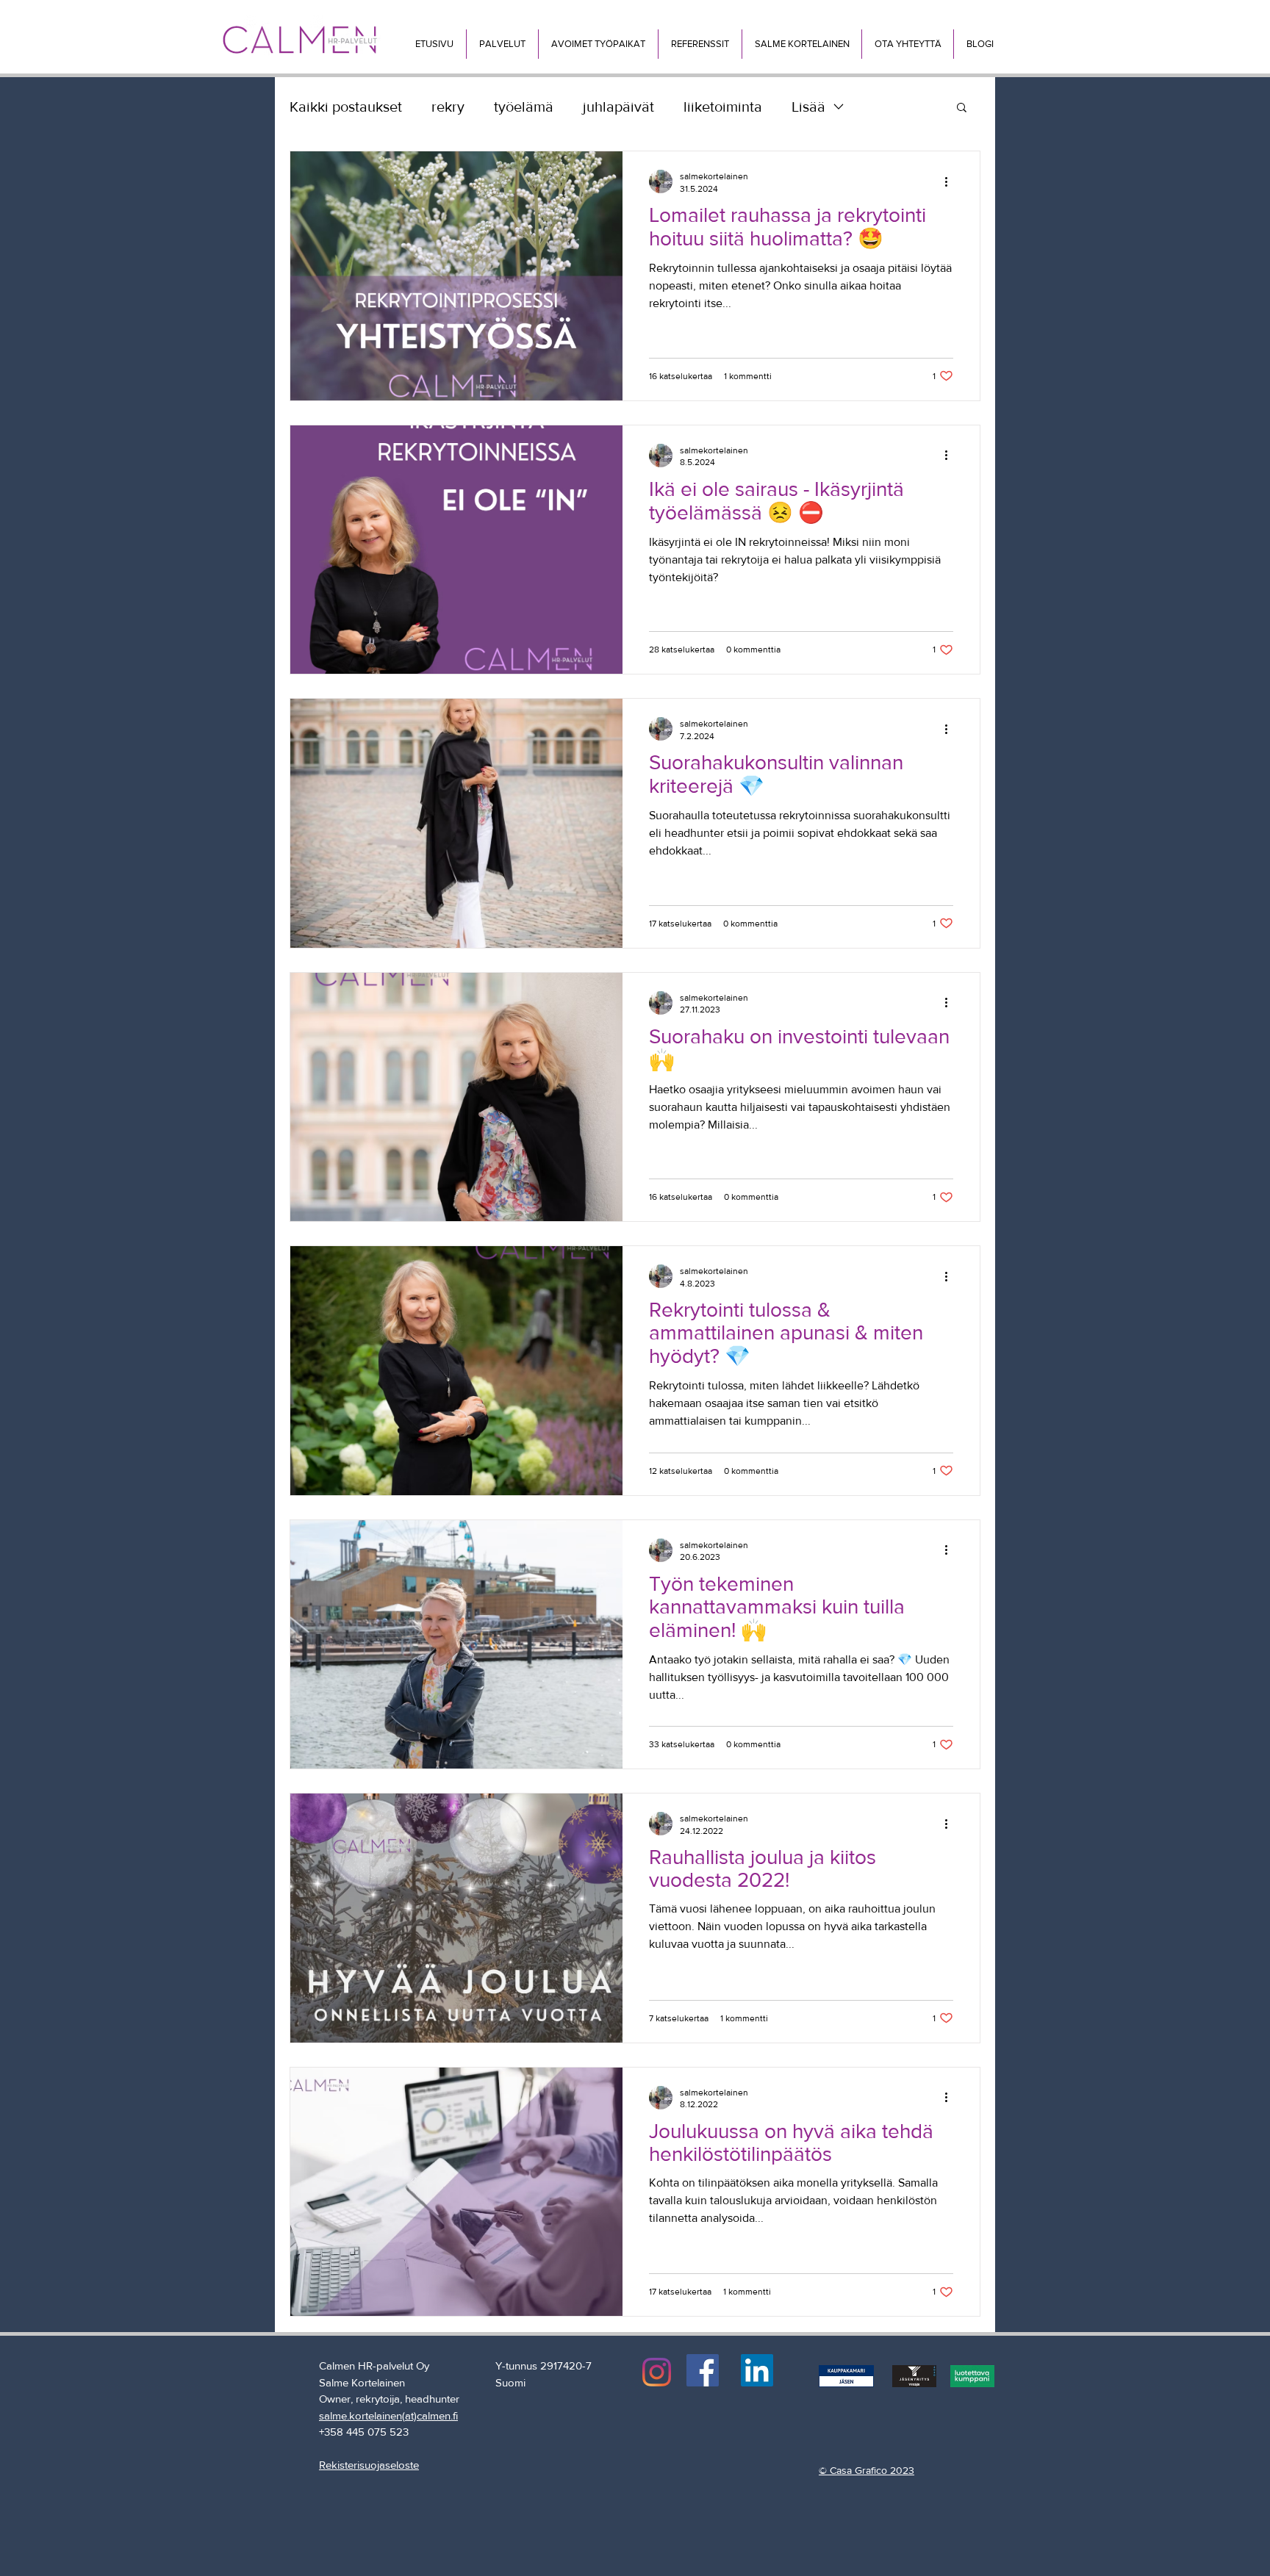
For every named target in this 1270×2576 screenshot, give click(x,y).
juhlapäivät (618, 107)
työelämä (524, 107)
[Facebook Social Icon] (703, 2370)
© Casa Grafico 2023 (867, 2470)
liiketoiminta (723, 107)
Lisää (808, 107)
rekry (448, 107)
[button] (502, 44)
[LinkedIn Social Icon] (757, 2370)
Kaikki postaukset (346, 107)
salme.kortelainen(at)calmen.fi (388, 2415)
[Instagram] (657, 2372)
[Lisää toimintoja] (951, 181)
